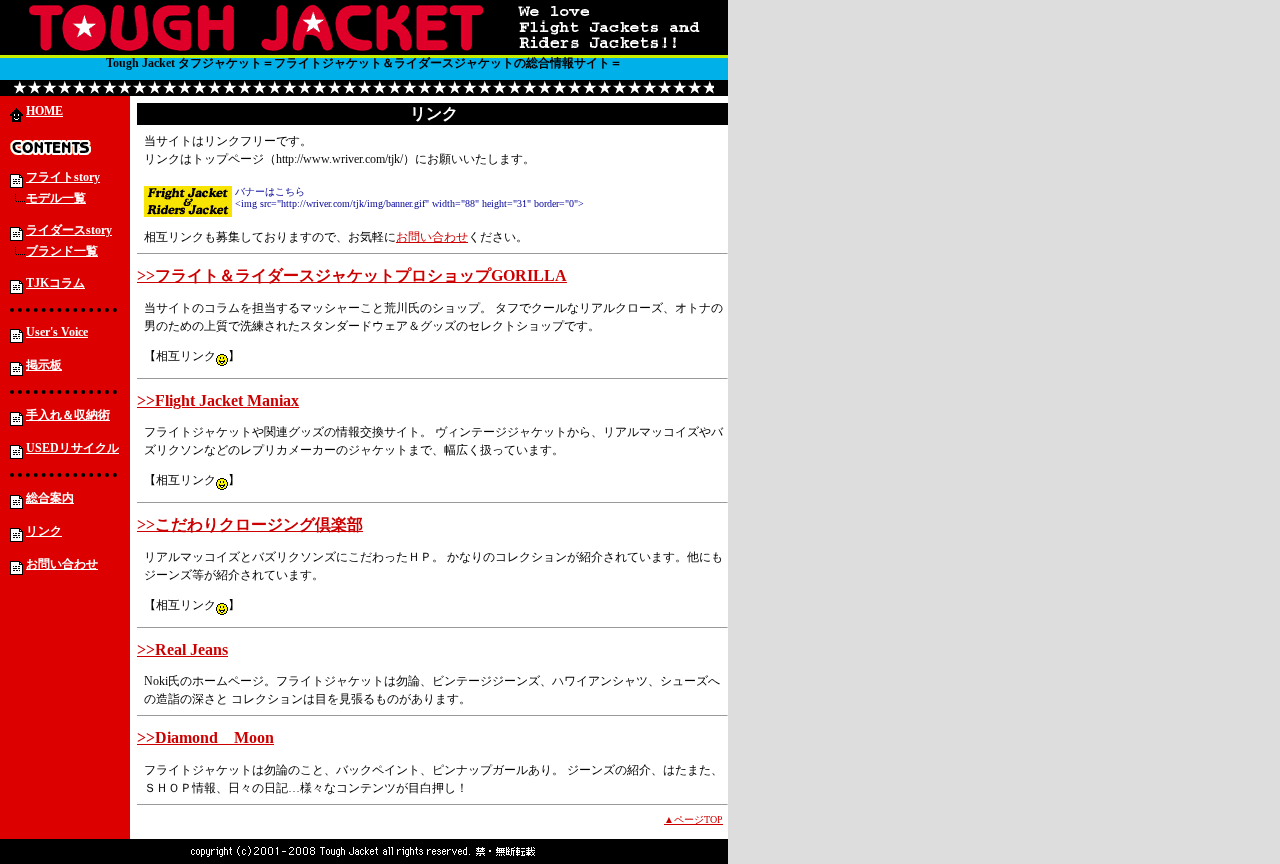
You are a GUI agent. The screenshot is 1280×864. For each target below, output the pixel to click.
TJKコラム (55, 283)
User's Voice (57, 332)
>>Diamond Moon (205, 737)
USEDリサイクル (72, 448)
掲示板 (44, 365)
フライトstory (63, 177)
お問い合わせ (62, 564)
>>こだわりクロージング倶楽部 (250, 524)
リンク (44, 531)
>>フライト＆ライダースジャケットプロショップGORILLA (352, 275)
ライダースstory (69, 230)
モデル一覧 (56, 198)
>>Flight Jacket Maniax (218, 400)
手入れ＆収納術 (68, 415)
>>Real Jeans (182, 649)
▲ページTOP (693, 819)
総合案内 (50, 498)
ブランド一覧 (62, 251)
